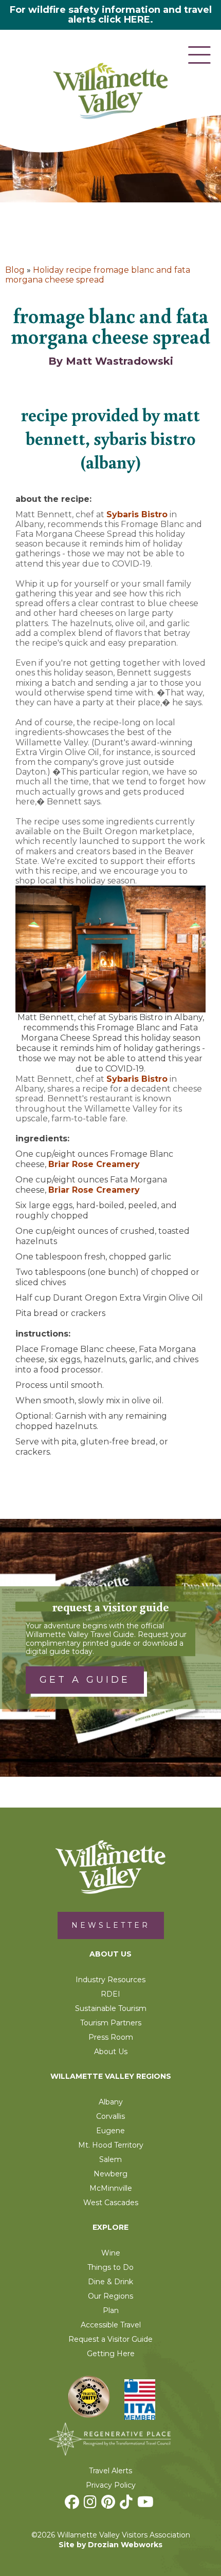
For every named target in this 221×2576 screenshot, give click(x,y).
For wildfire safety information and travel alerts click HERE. (111, 15)
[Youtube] (147, 2505)
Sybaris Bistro (137, 514)
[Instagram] (91, 2505)
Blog (15, 270)
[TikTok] (127, 2505)
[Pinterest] (109, 2505)
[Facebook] (73, 2505)
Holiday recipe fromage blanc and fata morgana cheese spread (98, 275)
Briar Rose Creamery (94, 1164)
